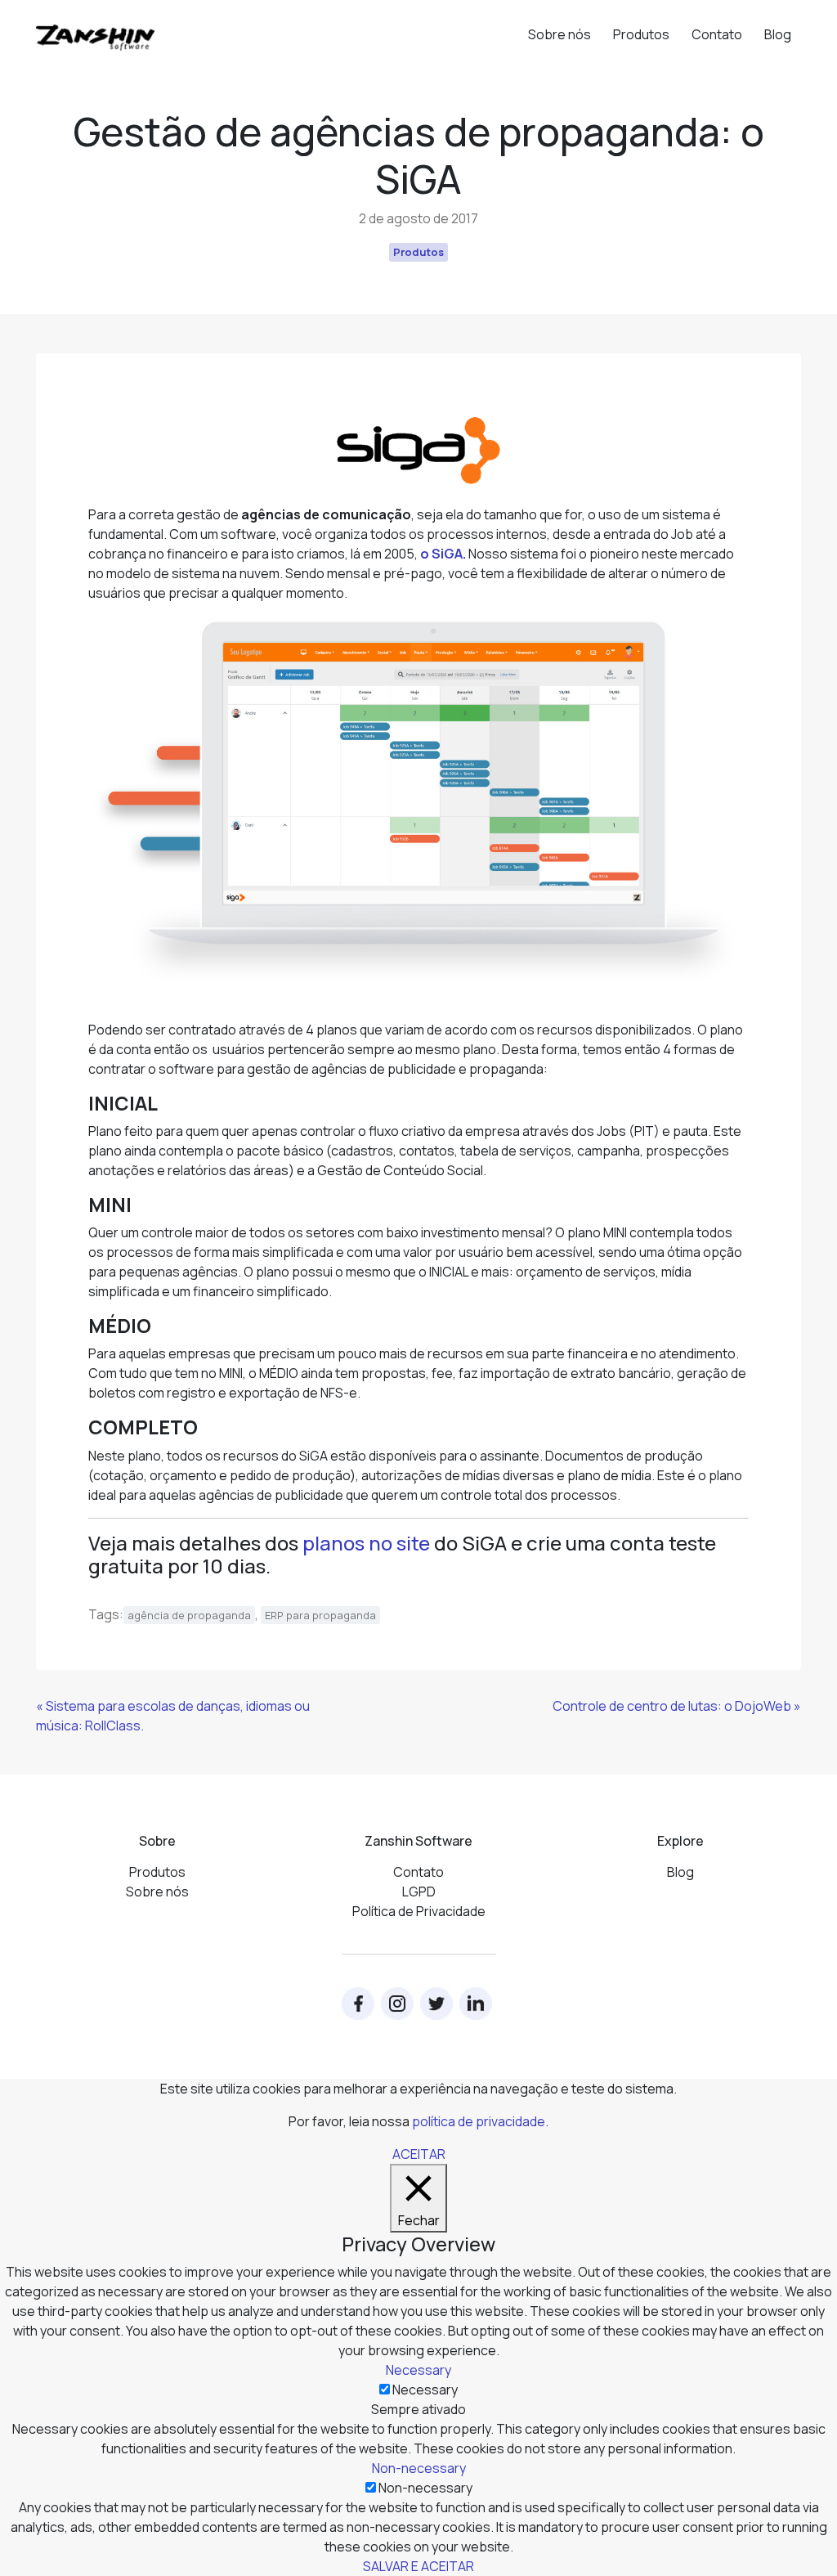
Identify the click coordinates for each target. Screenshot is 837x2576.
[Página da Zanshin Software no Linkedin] (476, 2004)
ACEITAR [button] (419, 2154)
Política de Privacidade (419, 1911)
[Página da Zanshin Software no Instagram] (397, 2004)
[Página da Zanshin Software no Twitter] (436, 2004)
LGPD (419, 1892)
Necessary (425, 2390)
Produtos (641, 34)
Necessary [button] (418, 2370)
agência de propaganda (189, 1615)
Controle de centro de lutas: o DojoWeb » (677, 1706)
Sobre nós (559, 34)
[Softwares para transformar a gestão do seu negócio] (96, 30)
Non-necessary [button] (419, 2468)
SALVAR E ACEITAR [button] (418, 2566)
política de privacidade (479, 2121)
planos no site (366, 1543)
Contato (717, 34)
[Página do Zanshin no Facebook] (358, 2004)
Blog (778, 34)
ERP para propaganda (320, 1615)
